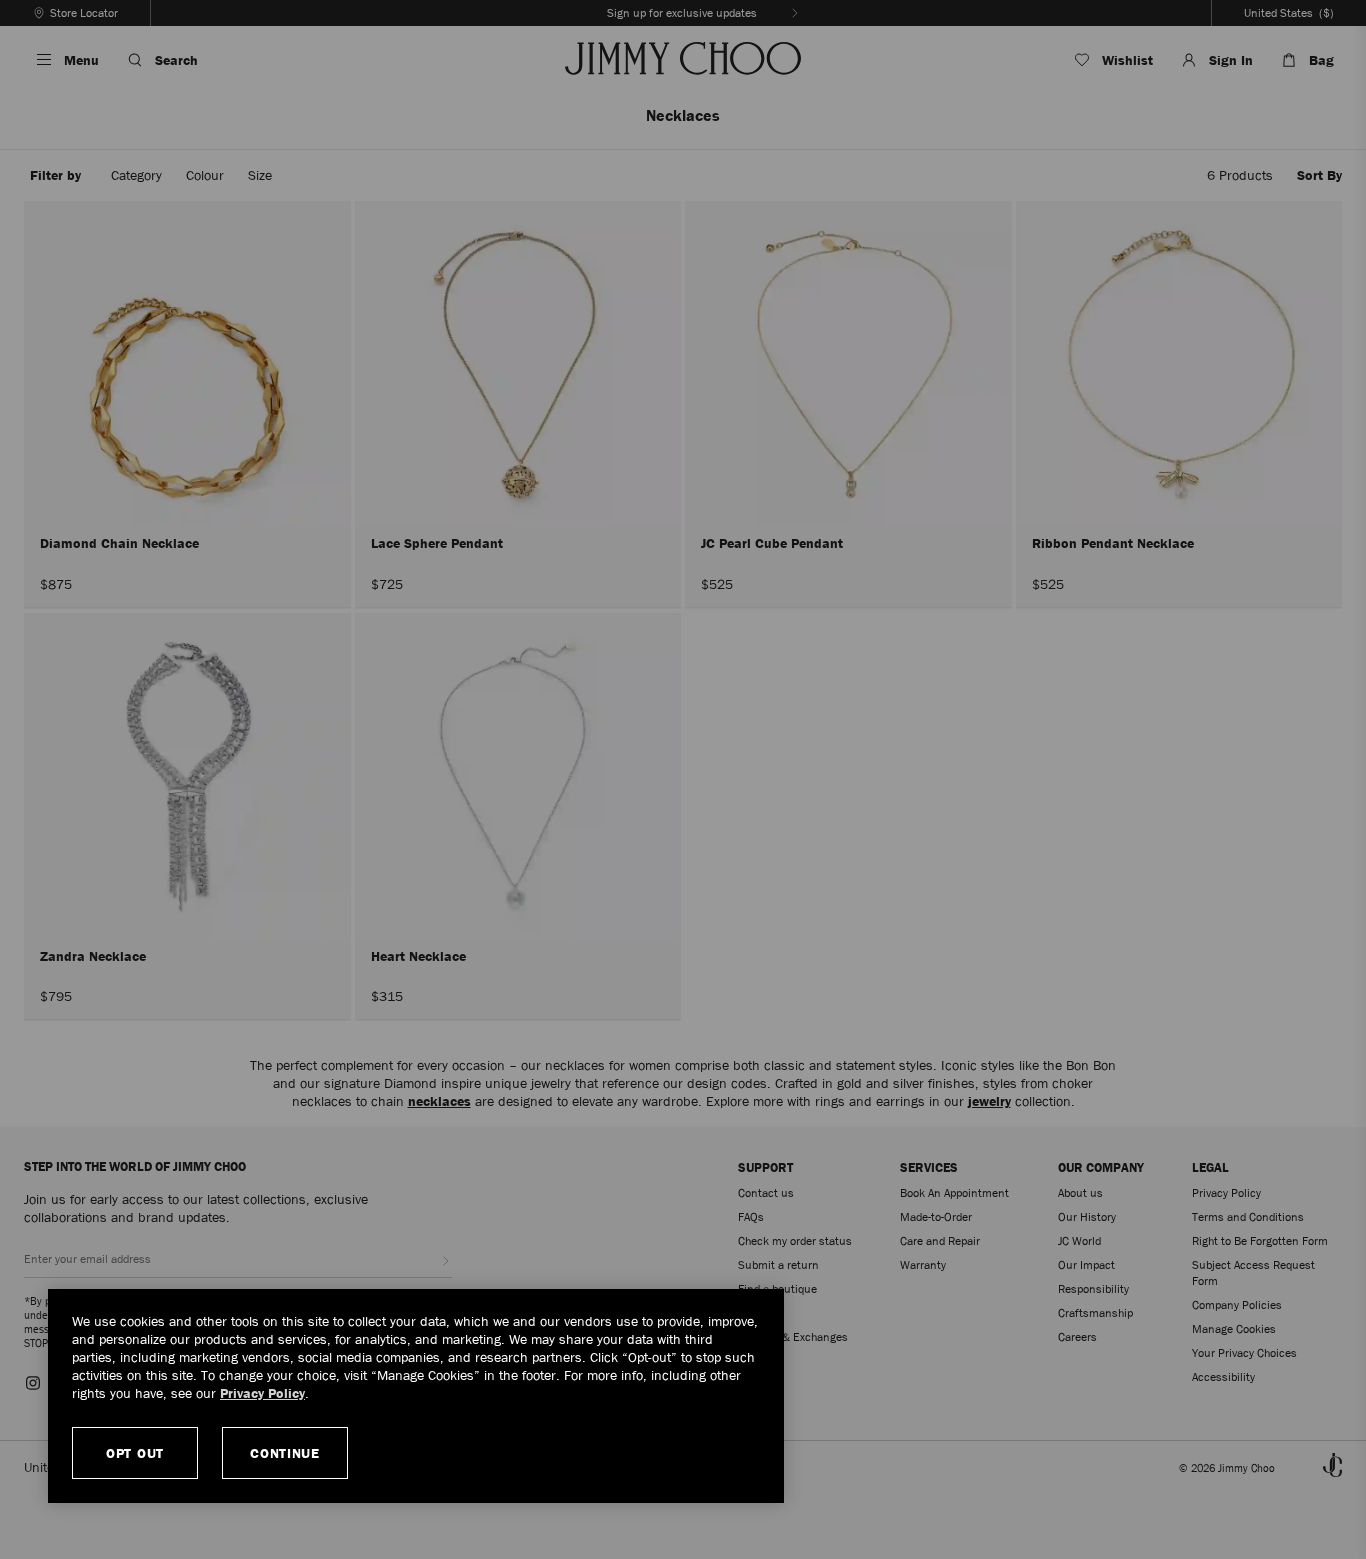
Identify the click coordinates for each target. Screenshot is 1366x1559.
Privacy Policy (262, 1393)
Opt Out (135, 1453)
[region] (416, 1396)
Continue (285, 1453)
